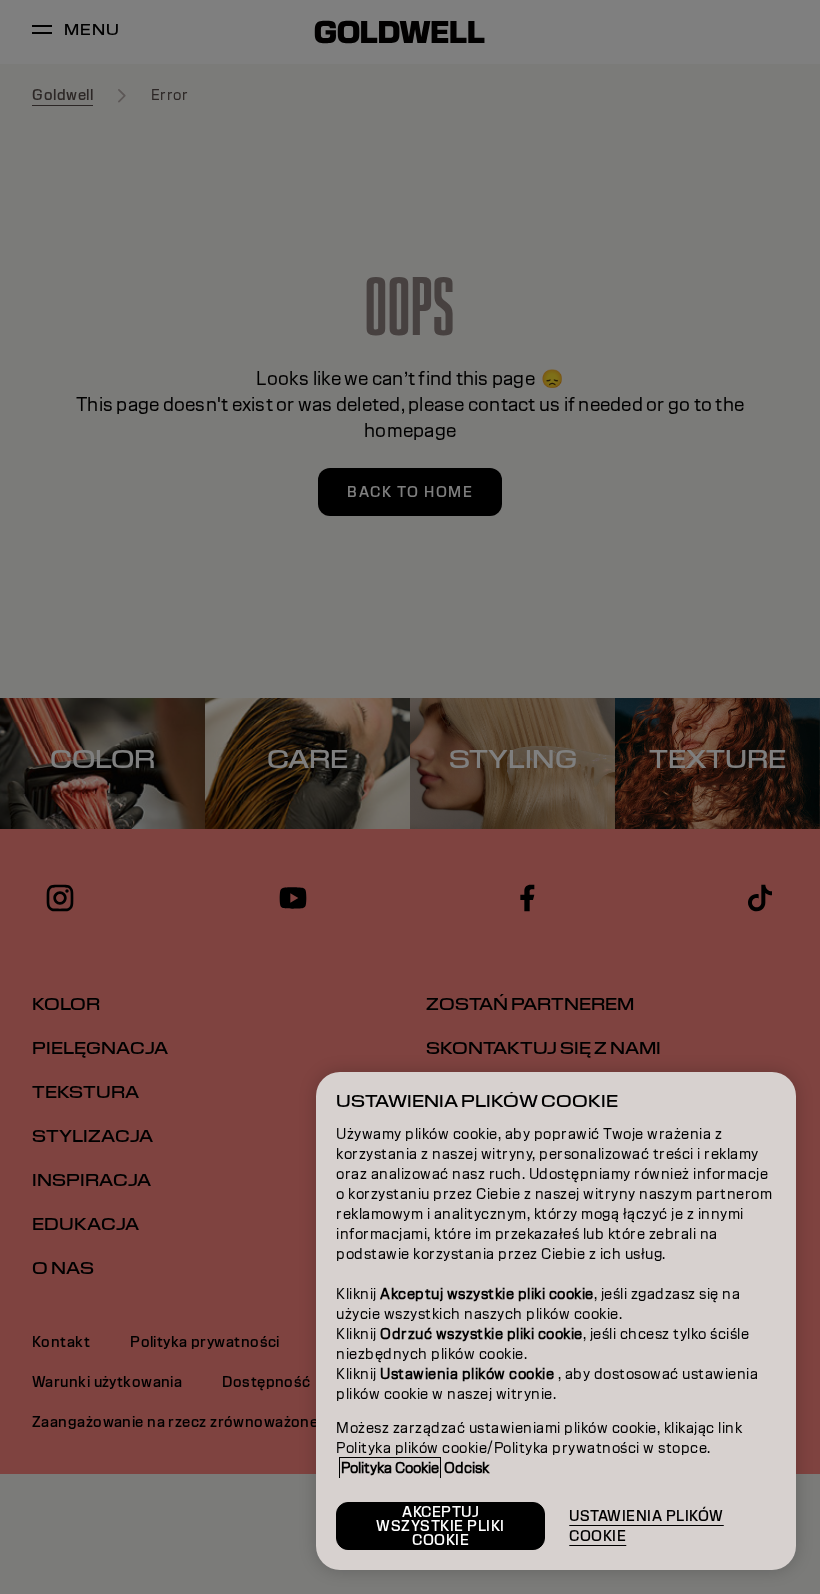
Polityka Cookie (390, 1468)
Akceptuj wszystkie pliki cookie (440, 1526)
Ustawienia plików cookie (646, 1526)
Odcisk (466, 1468)
